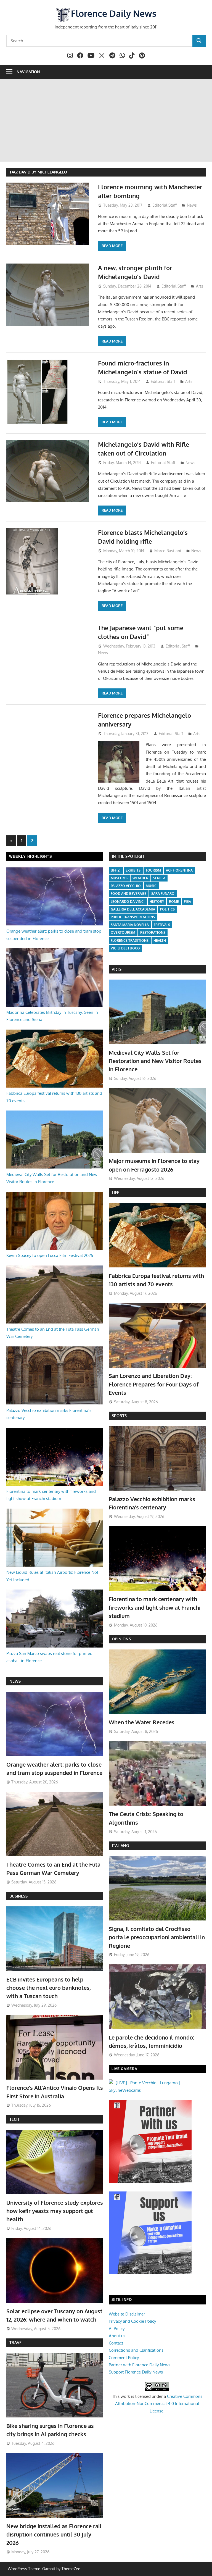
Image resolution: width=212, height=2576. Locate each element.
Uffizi (116, 870)
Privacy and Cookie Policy (132, 2321)
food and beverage (128, 894)
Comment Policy (124, 2358)
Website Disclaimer (127, 2314)
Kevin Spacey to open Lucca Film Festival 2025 (50, 1255)
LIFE (116, 1192)
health (160, 940)
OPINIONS (121, 1639)
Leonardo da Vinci (128, 902)
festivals (162, 925)
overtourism (123, 932)
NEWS (15, 1681)
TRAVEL (16, 2342)
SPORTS (119, 1416)
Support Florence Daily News (136, 2372)
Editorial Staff (165, 205)
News (192, 205)
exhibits (133, 870)
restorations (153, 932)
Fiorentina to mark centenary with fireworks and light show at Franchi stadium (155, 1607)
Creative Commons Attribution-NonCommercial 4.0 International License (159, 2404)
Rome (174, 902)
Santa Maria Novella (130, 925)
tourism (153, 870)
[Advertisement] (106, 120)
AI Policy (117, 2329)
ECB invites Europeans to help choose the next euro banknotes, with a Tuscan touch (49, 1988)
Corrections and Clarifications (136, 2350)
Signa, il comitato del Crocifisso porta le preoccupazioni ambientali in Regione (157, 1937)
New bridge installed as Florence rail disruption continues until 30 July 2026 (54, 2534)
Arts (200, 286)
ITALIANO (120, 1845)
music (151, 886)
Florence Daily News (114, 13)
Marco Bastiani (168, 551)
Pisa (187, 902)
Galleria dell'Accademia (133, 909)
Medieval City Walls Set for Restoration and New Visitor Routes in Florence (155, 1061)
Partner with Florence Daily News (140, 2365)
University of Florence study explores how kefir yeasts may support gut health (55, 2211)
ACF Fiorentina (179, 870)
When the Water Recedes (142, 1722)
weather (140, 878)
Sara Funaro (163, 894)
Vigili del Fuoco (125, 948)
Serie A (159, 878)
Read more (112, 246)
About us (117, 2336)
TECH (14, 2119)
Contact (116, 2343)
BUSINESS (18, 1896)
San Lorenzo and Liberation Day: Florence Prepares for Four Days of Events (154, 1384)
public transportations (133, 917)
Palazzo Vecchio (126, 886)
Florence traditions (130, 940)
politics (167, 909)
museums (119, 878)
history (157, 902)
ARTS (117, 969)
